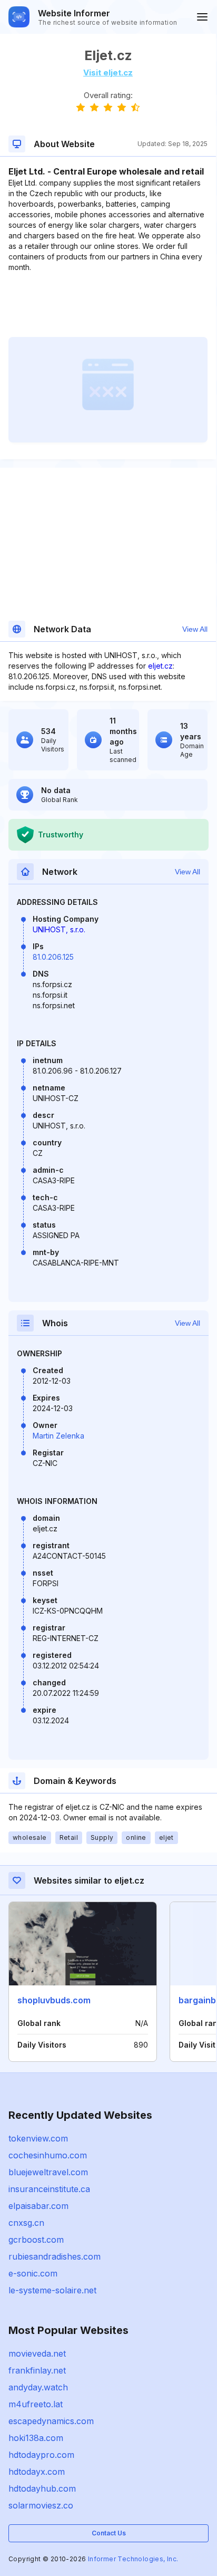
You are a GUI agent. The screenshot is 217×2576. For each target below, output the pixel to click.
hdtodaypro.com (41, 2455)
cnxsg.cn (26, 2223)
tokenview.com (38, 2138)
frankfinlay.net (37, 2370)
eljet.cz (160, 666)
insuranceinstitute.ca (49, 2189)
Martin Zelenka (58, 1436)
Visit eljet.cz (108, 73)
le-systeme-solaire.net (52, 2290)
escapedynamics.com (51, 2421)
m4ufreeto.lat (36, 2404)
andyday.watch (38, 2387)
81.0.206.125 (53, 957)
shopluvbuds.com (54, 2000)
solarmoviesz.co (41, 2505)
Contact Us (109, 2533)
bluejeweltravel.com (48, 2172)
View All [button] (195, 629)
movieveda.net (37, 2353)
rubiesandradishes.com (55, 2256)
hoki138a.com (36, 2438)
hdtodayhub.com (42, 2488)
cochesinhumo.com (48, 2155)
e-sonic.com (33, 2273)
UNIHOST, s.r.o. (59, 929)
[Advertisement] (108, 305)
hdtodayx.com (37, 2472)
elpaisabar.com (38, 2206)
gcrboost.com (36, 2240)
